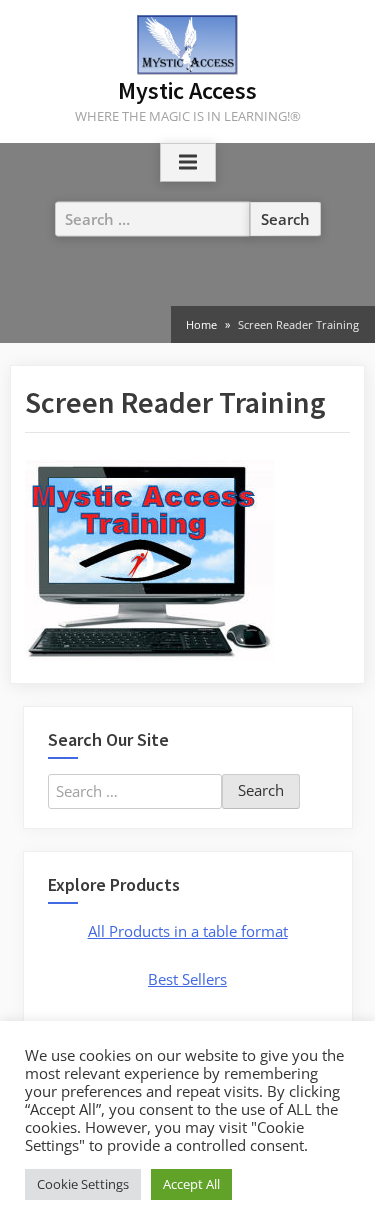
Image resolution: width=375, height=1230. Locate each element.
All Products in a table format (188, 931)
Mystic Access (187, 90)
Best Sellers (187, 979)
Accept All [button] (191, 1184)
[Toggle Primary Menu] (188, 163)
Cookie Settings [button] (83, 1184)
